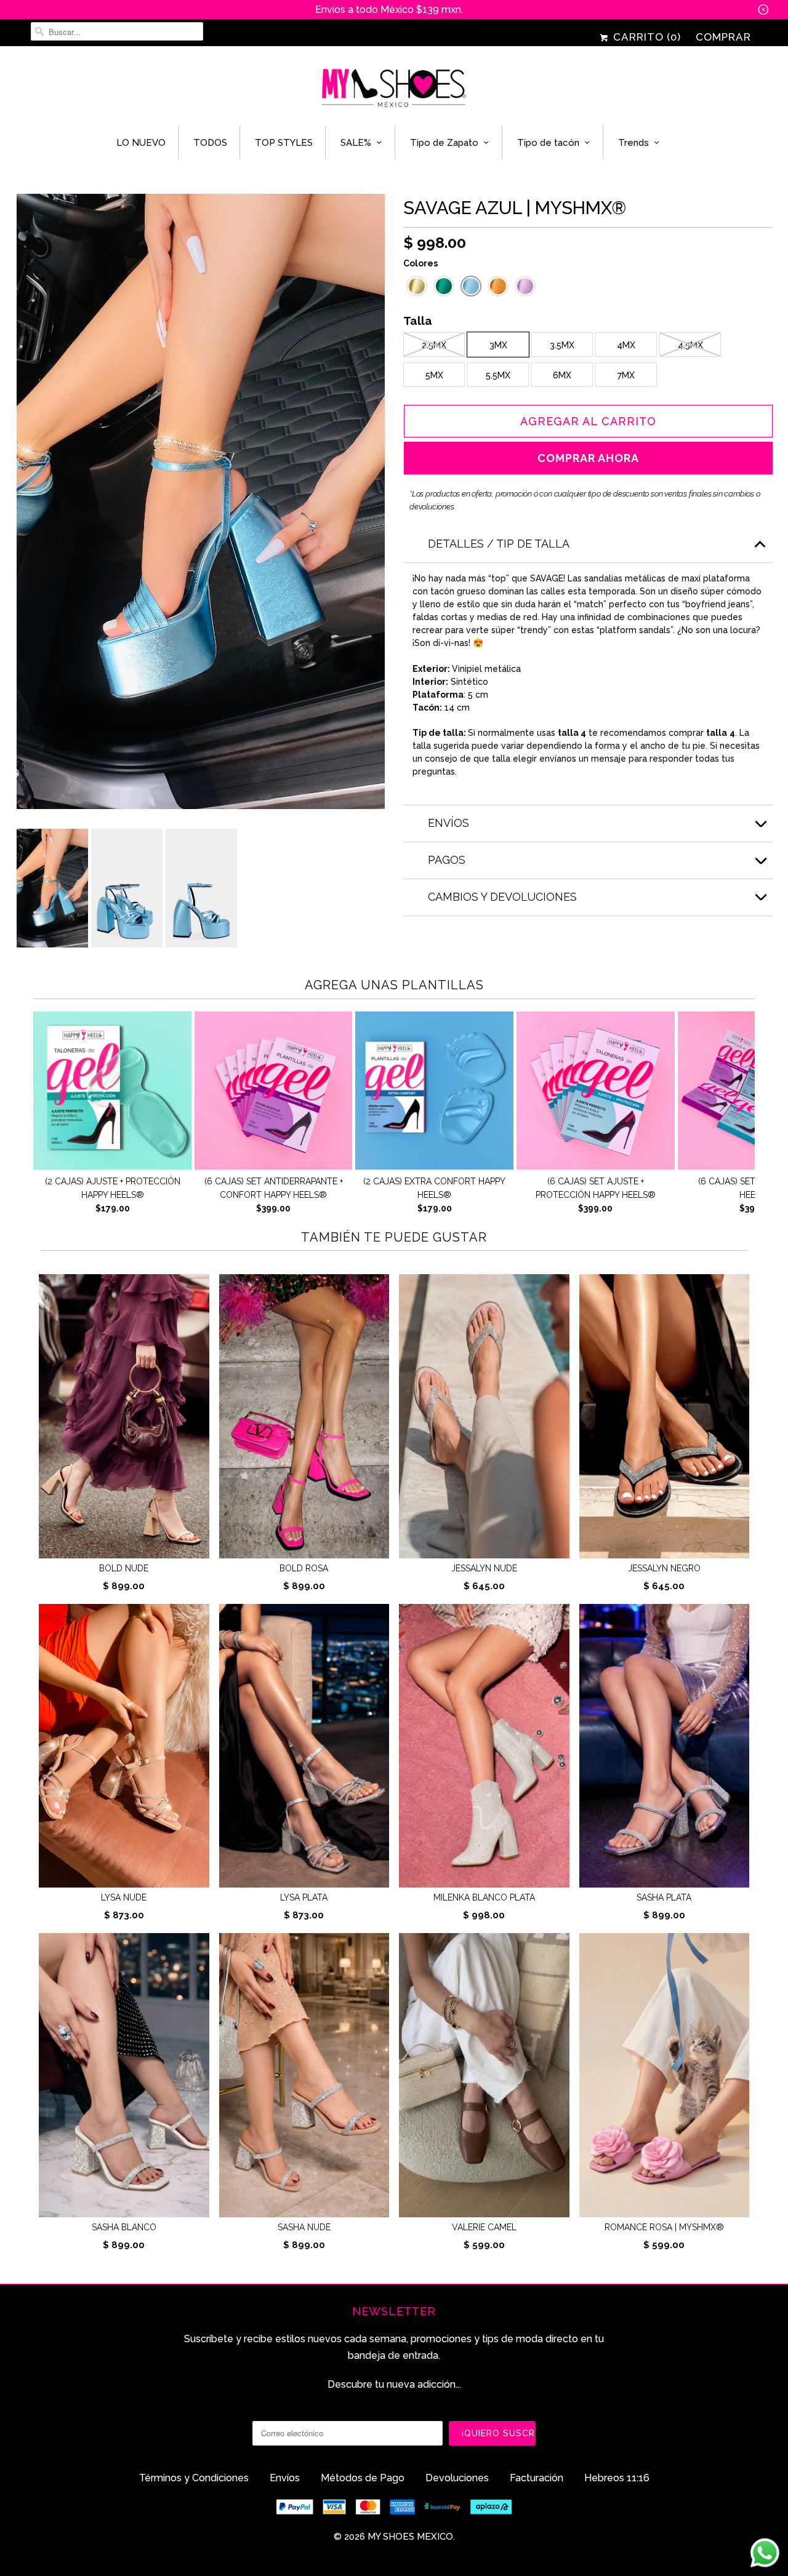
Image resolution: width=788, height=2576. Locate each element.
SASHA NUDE (304, 2227)
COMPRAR (723, 37)
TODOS (210, 143)
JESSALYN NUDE (484, 1568)
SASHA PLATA (664, 1897)
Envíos (285, 2478)
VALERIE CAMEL (484, 2227)
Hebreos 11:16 (617, 2478)
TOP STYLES (284, 143)
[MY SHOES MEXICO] (394, 89)
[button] (417, 286)
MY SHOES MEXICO (410, 2537)
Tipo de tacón (548, 143)
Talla (418, 322)
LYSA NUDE (124, 1897)
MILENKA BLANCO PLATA (484, 1897)
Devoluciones (457, 2478)
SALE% (356, 143)
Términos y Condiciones (194, 2478)
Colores (420, 263)
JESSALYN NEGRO (664, 1568)
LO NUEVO (141, 143)
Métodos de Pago (363, 2478)
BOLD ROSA (304, 1568)
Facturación (537, 2478)
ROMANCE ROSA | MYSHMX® (664, 2227)
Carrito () (645, 37)
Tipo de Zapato (444, 143)
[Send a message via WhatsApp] (765, 2553)
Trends (633, 143)
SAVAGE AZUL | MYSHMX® (515, 208)
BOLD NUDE (124, 1568)
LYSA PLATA (304, 1897)
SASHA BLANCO (124, 2227)
